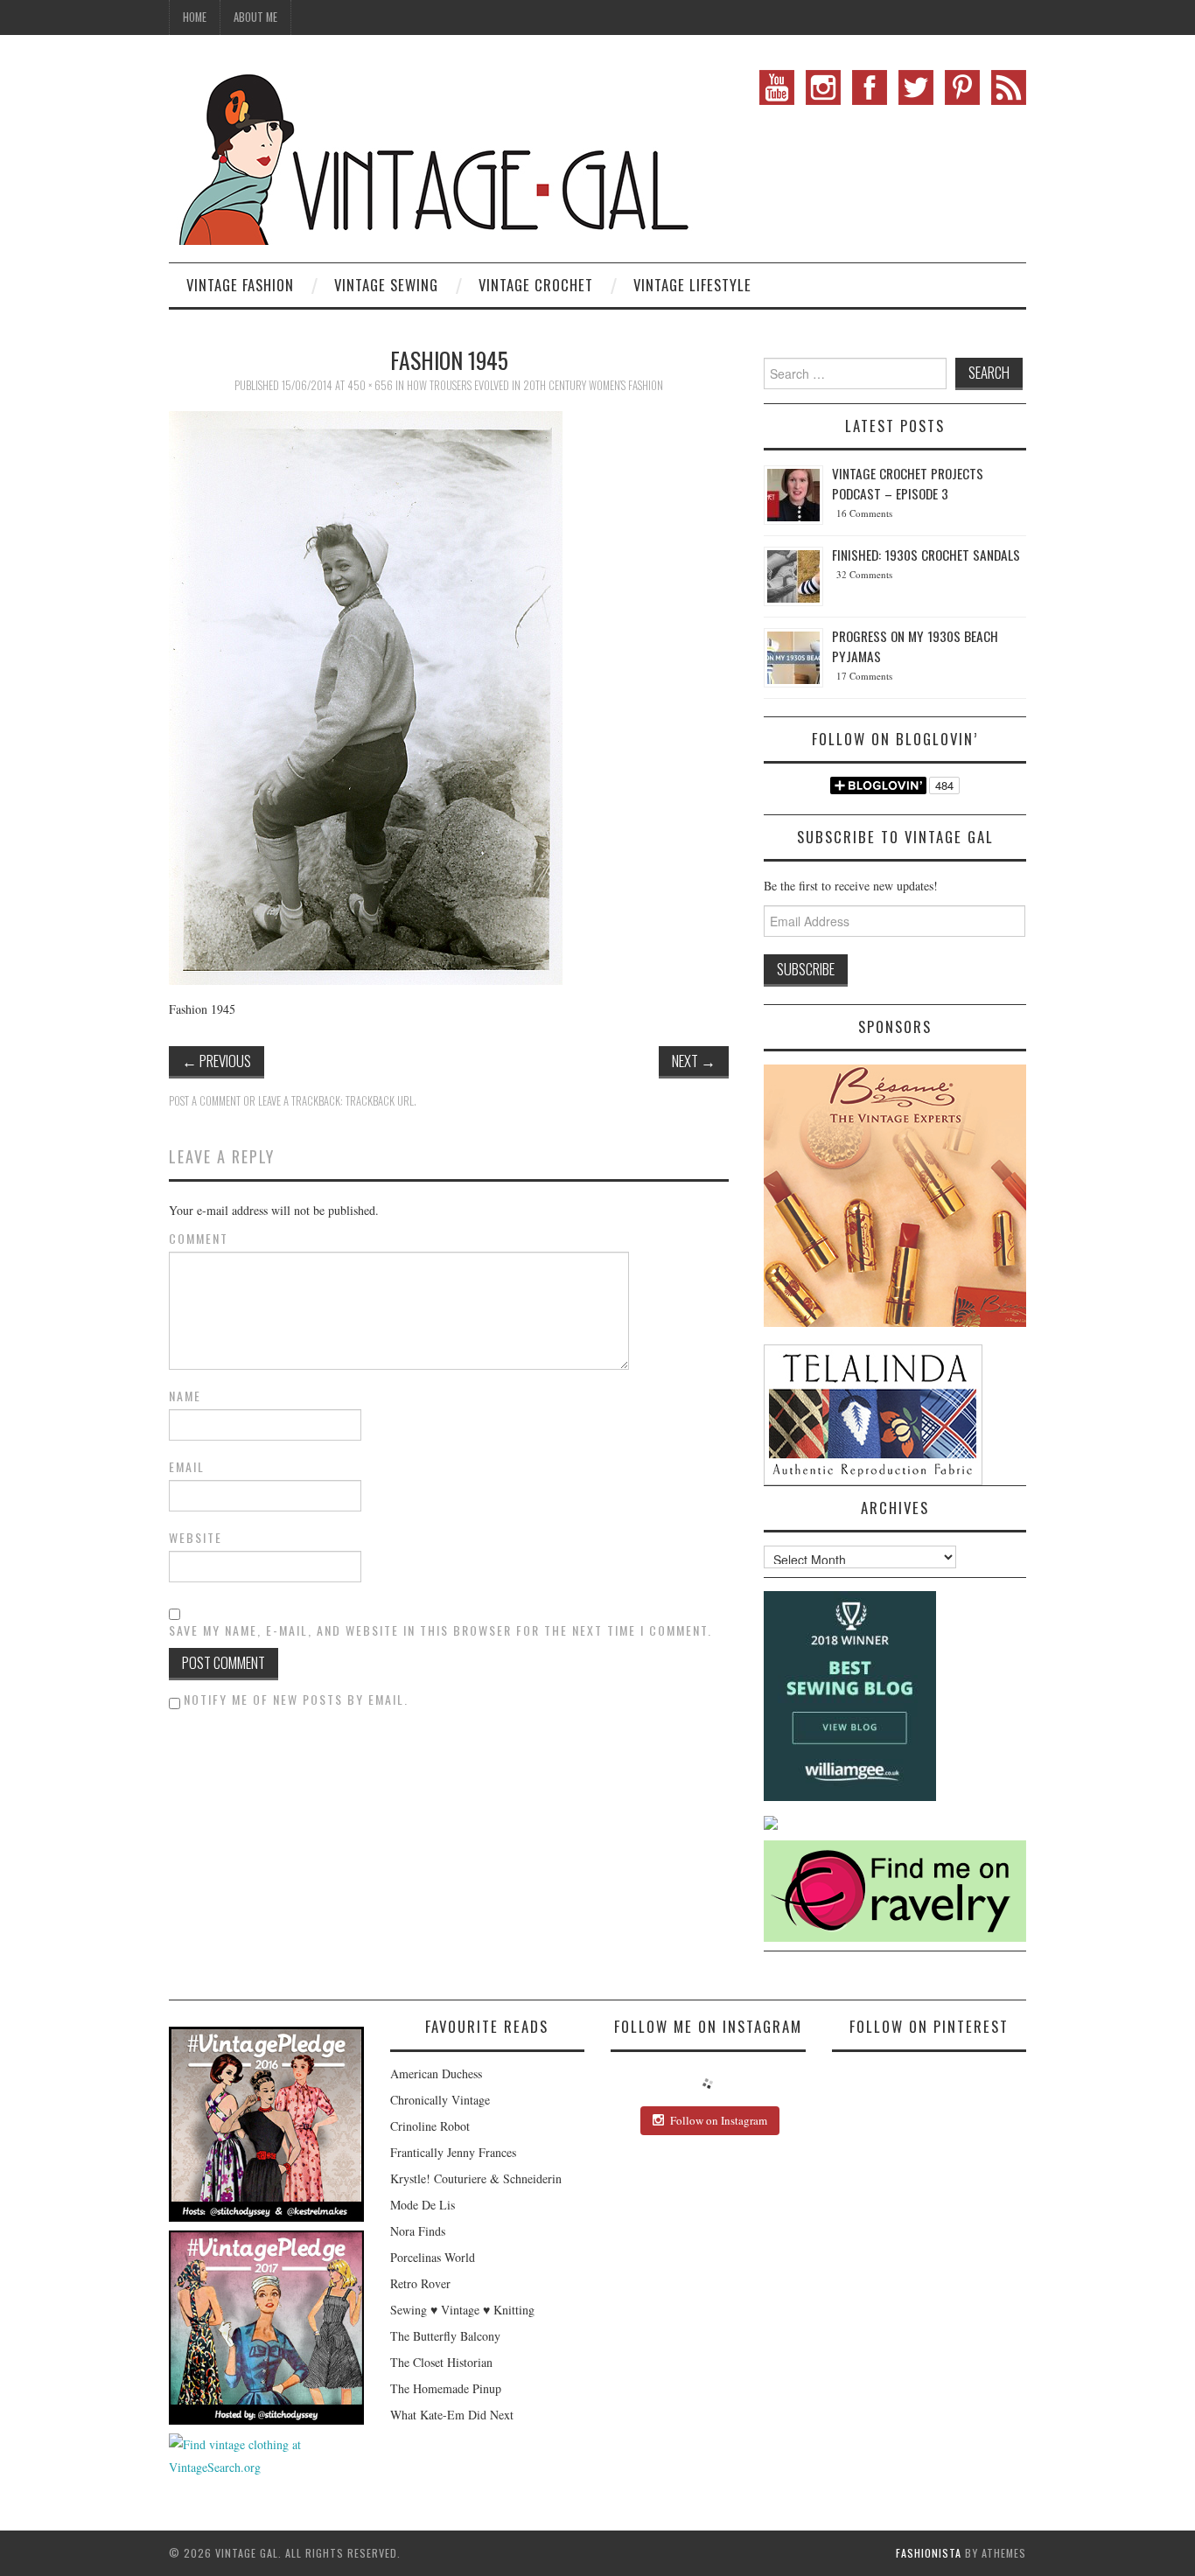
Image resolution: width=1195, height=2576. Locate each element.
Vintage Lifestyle (692, 285)
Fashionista (929, 2553)
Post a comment (205, 1101)
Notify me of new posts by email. (296, 1699)
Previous (217, 1061)
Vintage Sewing (386, 285)
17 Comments (864, 676)
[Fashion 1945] (366, 696)
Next (694, 1061)
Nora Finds (418, 2231)
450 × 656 (370, 385)
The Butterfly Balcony (445, 2336)
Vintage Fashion (240, 285)
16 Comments (864, 513)
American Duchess (436, 2073)
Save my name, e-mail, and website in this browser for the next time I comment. (440, 1630)
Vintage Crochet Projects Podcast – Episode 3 (908, 483)
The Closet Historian (441, 2362)
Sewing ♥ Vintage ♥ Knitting (462, 2310)
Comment (199, 1239)
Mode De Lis (423, 2205)
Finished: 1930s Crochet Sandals (926, 555)
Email (187, 1467)
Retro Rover (420, 2283)
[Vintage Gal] (431, 155)
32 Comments (864, 574)
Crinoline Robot (430, 2126)
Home (195, 17)
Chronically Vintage (440, 2100)
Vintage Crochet (536, 285)
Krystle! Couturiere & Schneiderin (476, 2178)
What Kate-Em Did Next (452, 2415)
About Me (255, 17)
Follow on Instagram (719, 2120)
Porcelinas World (433, 2257)
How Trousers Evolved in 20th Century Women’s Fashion (535, 385)
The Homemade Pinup (446, 2388)
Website (196, 1538)
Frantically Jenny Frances (453, 2152)
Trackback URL (380, 1101)
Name (185, 1396)
